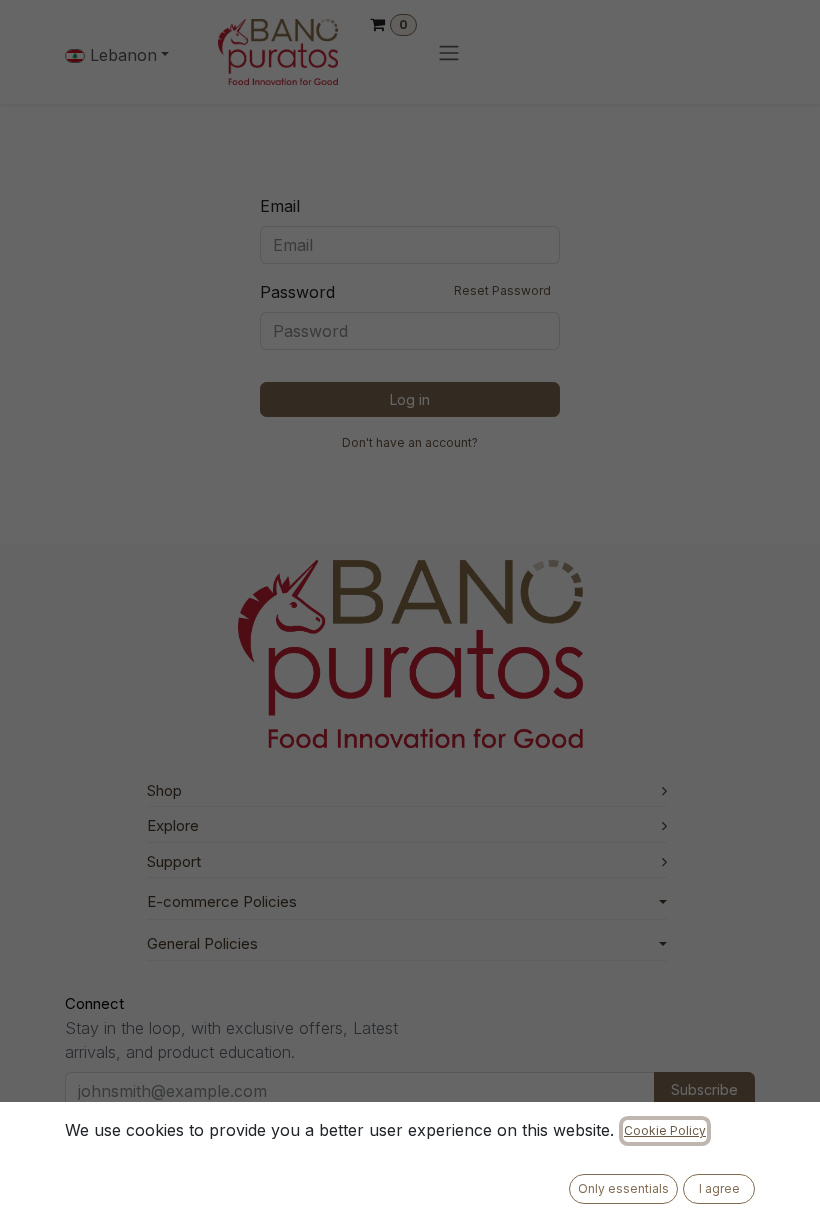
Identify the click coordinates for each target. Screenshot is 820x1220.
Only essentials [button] (623, 1188)
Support (174, 861)
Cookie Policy (665, 1130)
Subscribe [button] (704, 1089)
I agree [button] (719, 1188)
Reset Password (502, 290)
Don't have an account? (410, 442)
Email (280, 206)
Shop (164, 790)
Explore (173, 825)
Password (405, 292)
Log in (410, 399)
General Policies (202, 943)
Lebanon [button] (121, 55)
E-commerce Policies (222, 901)
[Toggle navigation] (449, 52)
